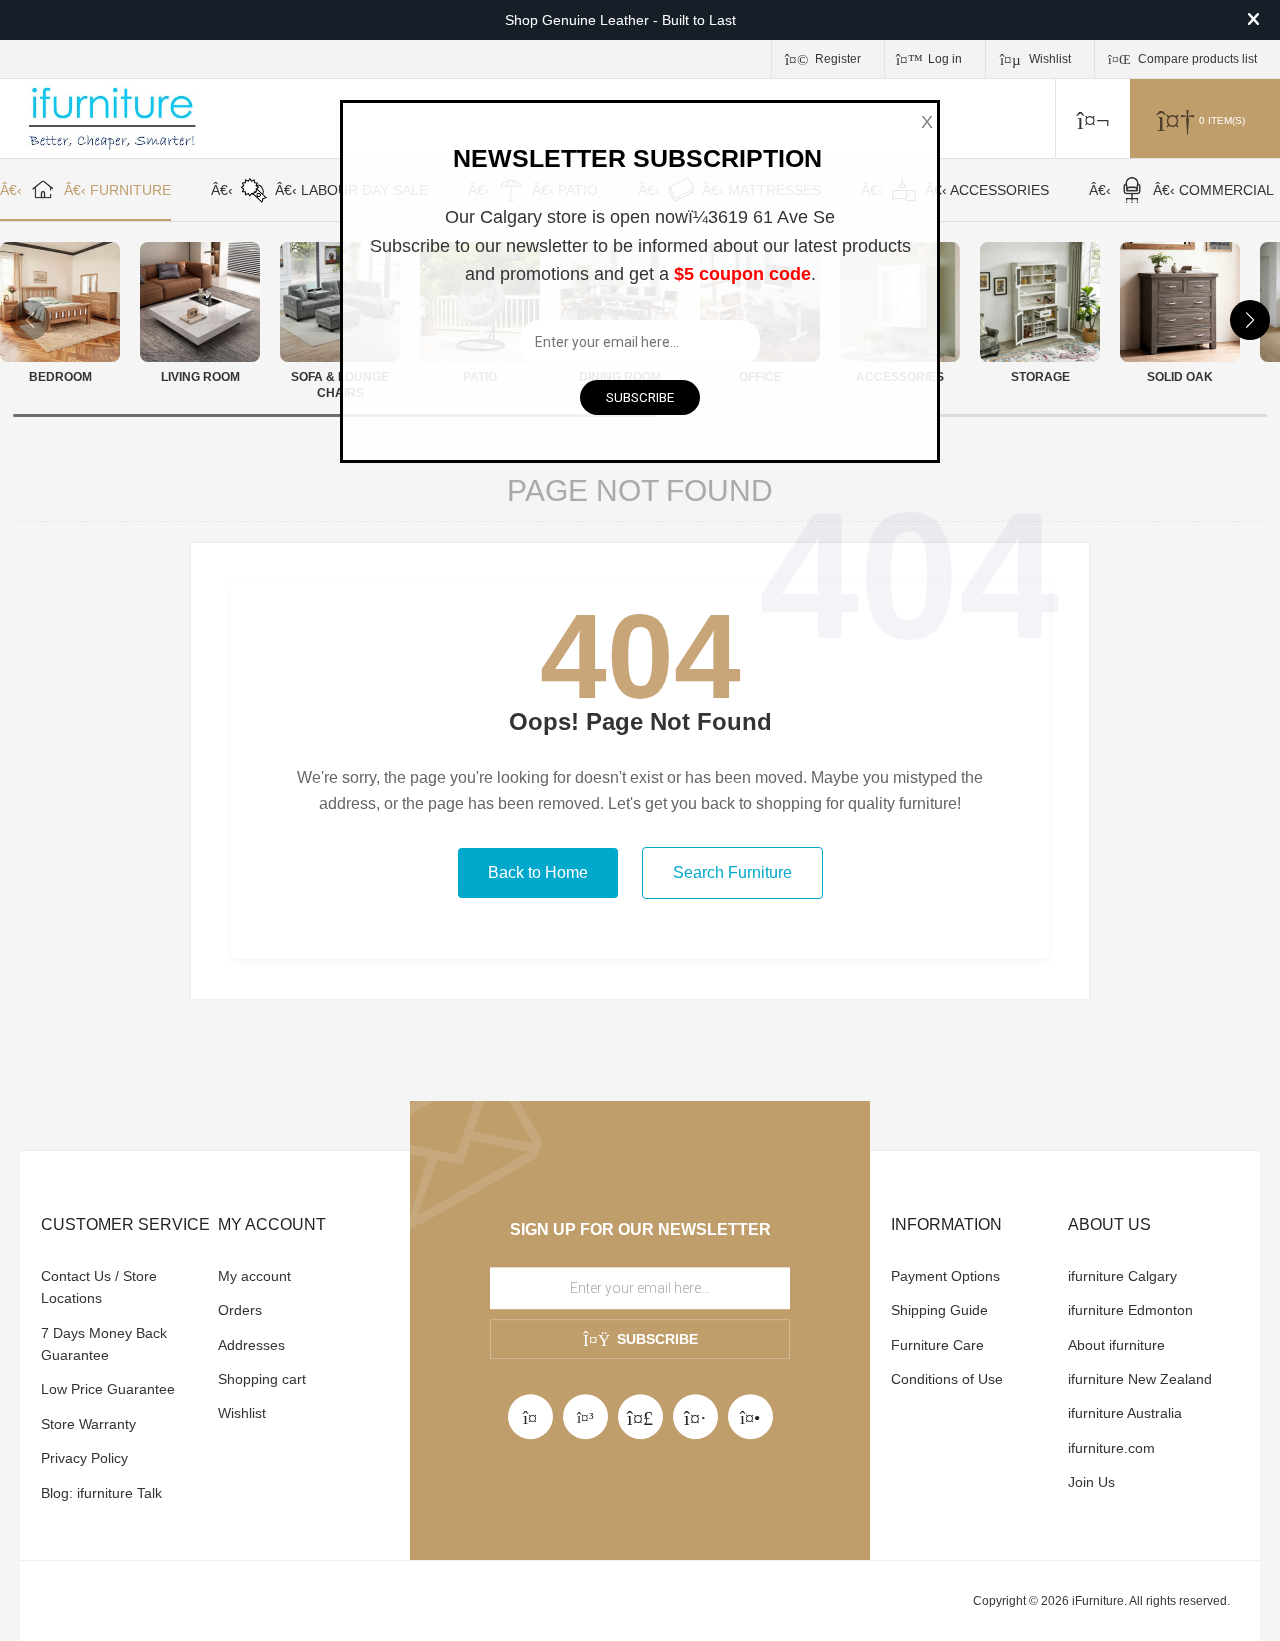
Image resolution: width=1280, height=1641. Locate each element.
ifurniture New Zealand (1140, 1379)
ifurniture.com (1111, 1448)
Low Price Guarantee (108, 1389)
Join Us (1091, 1482)
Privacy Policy (84, 1458)
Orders (240, 1310)
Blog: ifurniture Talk (101, 1493)
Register (838, 59)
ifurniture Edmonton (1130, 1310)
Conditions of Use (947, 1379)
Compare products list (1197, 59)
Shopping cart (262, 1379)
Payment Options (945, 1276)
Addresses (251, 1345)
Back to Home (538, 872)
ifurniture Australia (1125, 1413)
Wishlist (242, 1413)
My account (254, 1276)
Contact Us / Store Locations (99, 1287)
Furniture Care (937, 1345)
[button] (1250, 320)
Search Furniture (732, 872)
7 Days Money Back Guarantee (104, 1344)
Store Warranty (88, 1424)
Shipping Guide (939, 1310)
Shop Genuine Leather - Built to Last (620, 20)
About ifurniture (1116, 1345)
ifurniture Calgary (1122, 1276)
